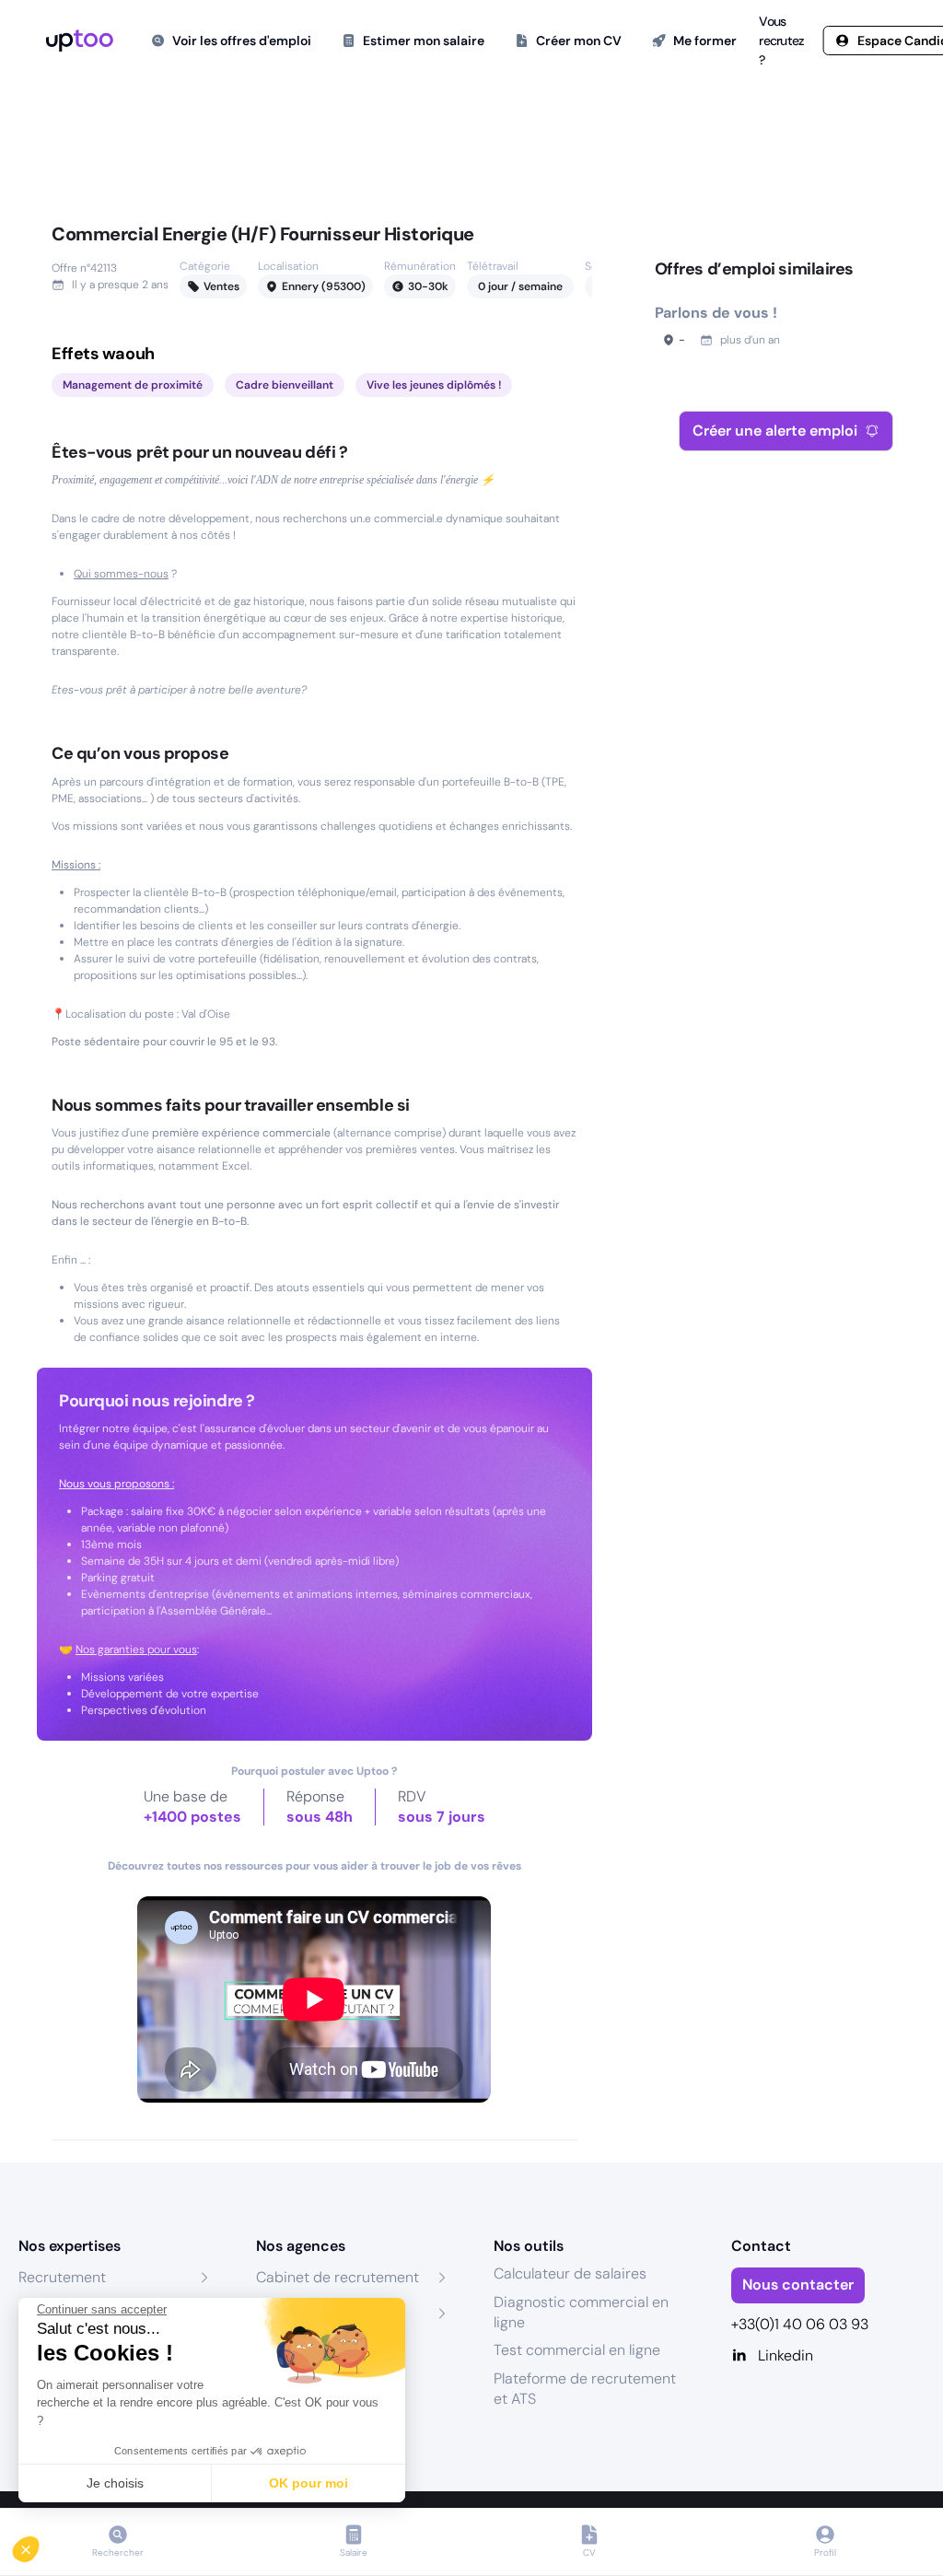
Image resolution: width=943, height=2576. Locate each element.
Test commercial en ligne (577, 2350)
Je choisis (115, 2483)
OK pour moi (309, 2483)
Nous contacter (798, 2285)
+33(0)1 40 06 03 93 (800, 2324)
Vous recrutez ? (781, 41)
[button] (39, 2545)
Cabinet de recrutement (338, 2277)
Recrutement (62, 2277)
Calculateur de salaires (570, 2273)
